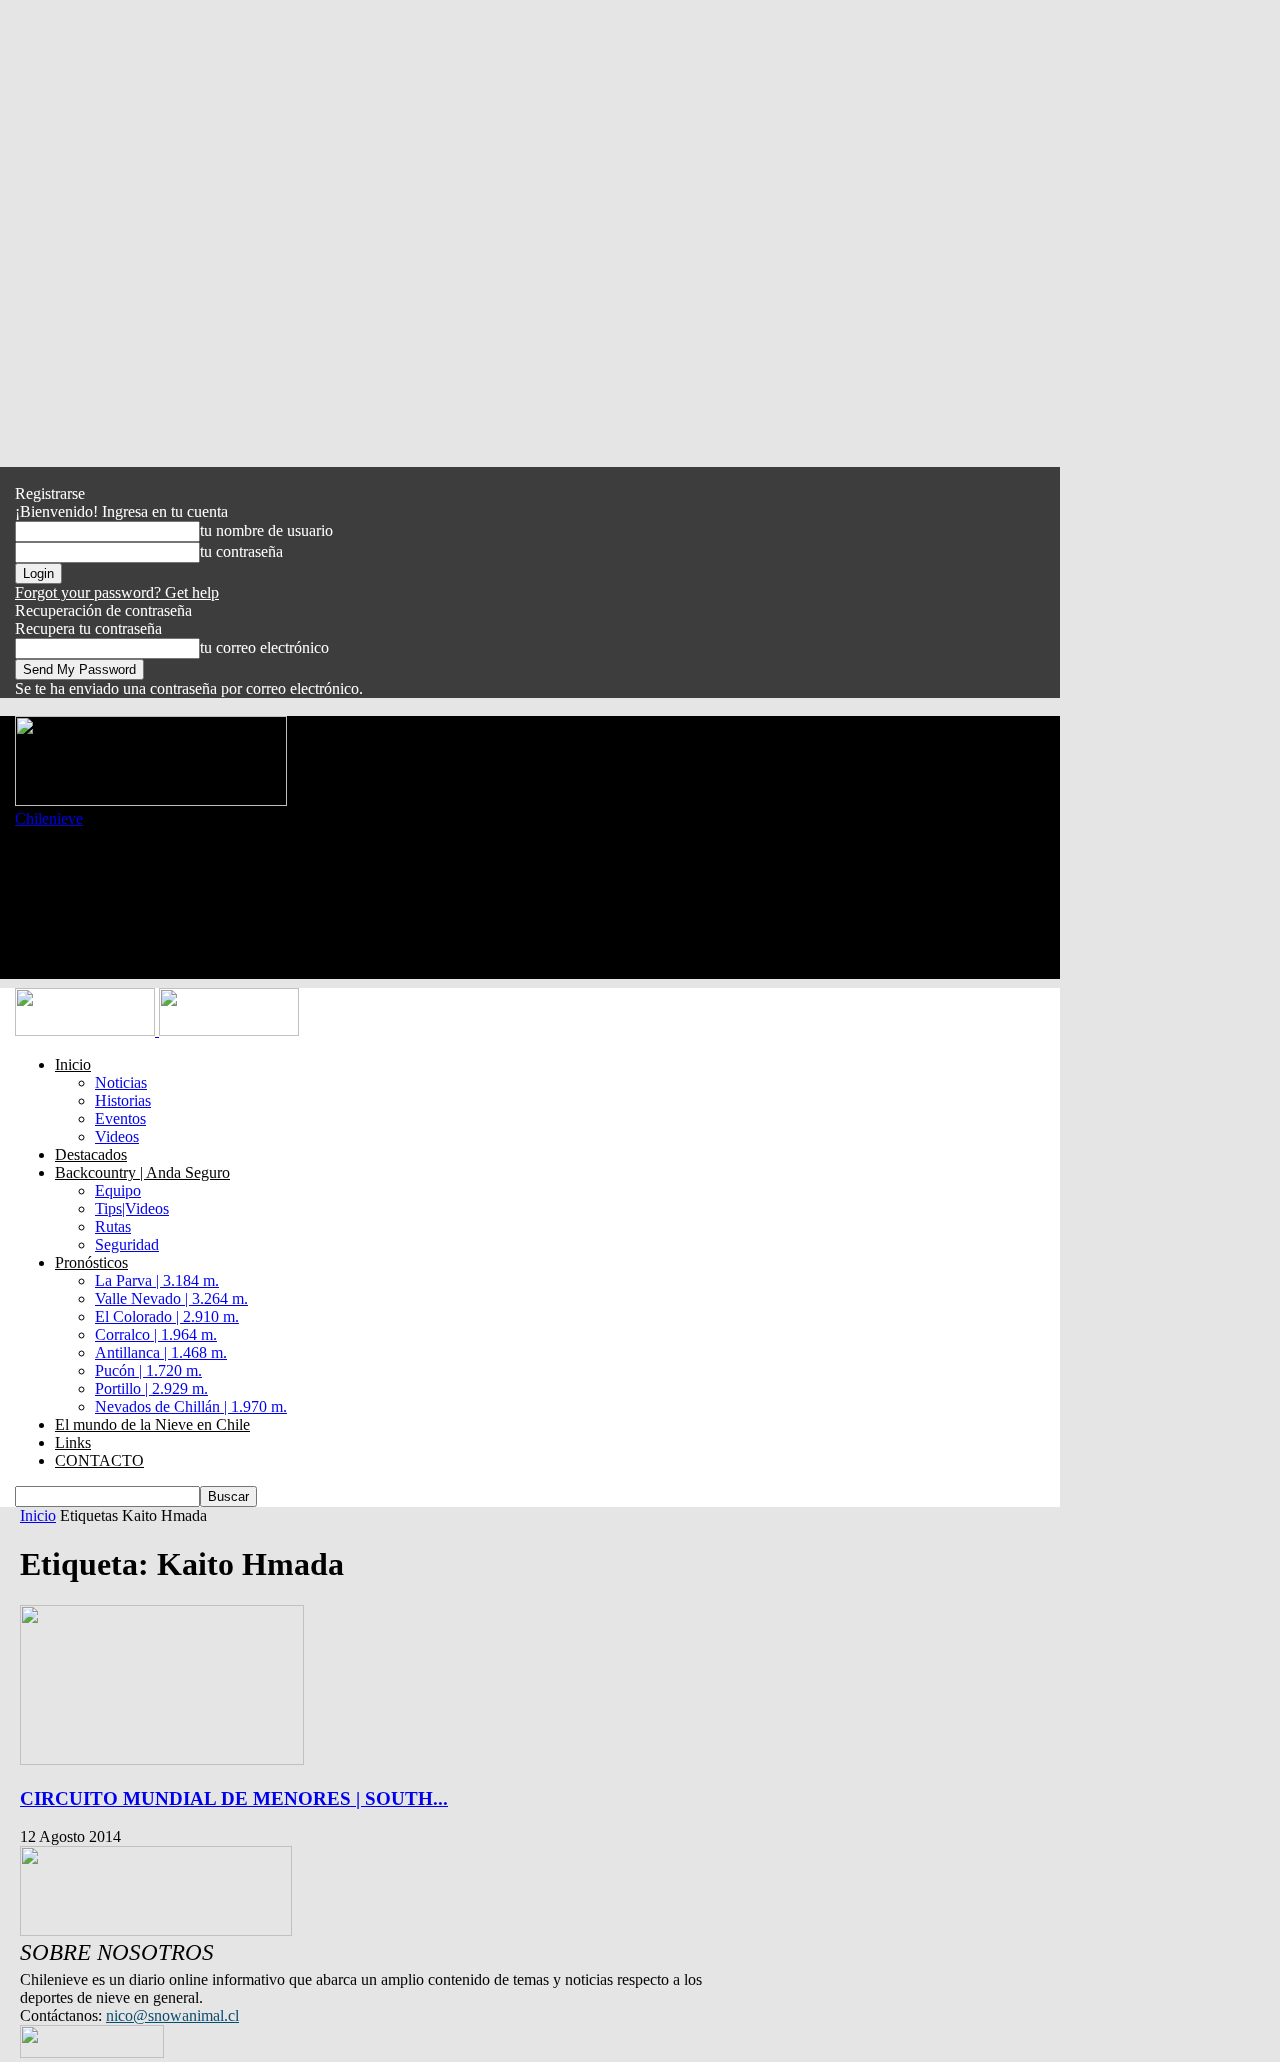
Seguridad (127, 1244)
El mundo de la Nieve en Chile (152, 1424)
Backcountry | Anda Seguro (142, 1172)
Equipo (118, 1190)
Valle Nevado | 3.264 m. (171, 1298)
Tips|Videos (132, 1208)
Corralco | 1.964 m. (156, 1334)
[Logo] (87, 1030)
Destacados (91, 1154)
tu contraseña (241, 551)
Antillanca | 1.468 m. (161, 1352)
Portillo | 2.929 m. (151, 1388)
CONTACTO (99, 1460)
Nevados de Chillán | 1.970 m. (191, 1406)
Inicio (73, 1064)
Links (73, 1442)
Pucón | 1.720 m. (148, 1370)
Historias (123, 1100)
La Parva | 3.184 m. (157, 1280)
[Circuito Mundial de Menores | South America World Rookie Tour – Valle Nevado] (162, 1759)
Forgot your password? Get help (117, 592)
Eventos (120, 1118)
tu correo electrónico (264, 647)
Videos (117, 1136)
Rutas (113, 1226)
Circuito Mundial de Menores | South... (234, 1798)
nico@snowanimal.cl (172, 2015)
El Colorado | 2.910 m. (167, 1316)
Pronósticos (91, 1262)
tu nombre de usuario (266, 530)
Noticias (121, 1082)
